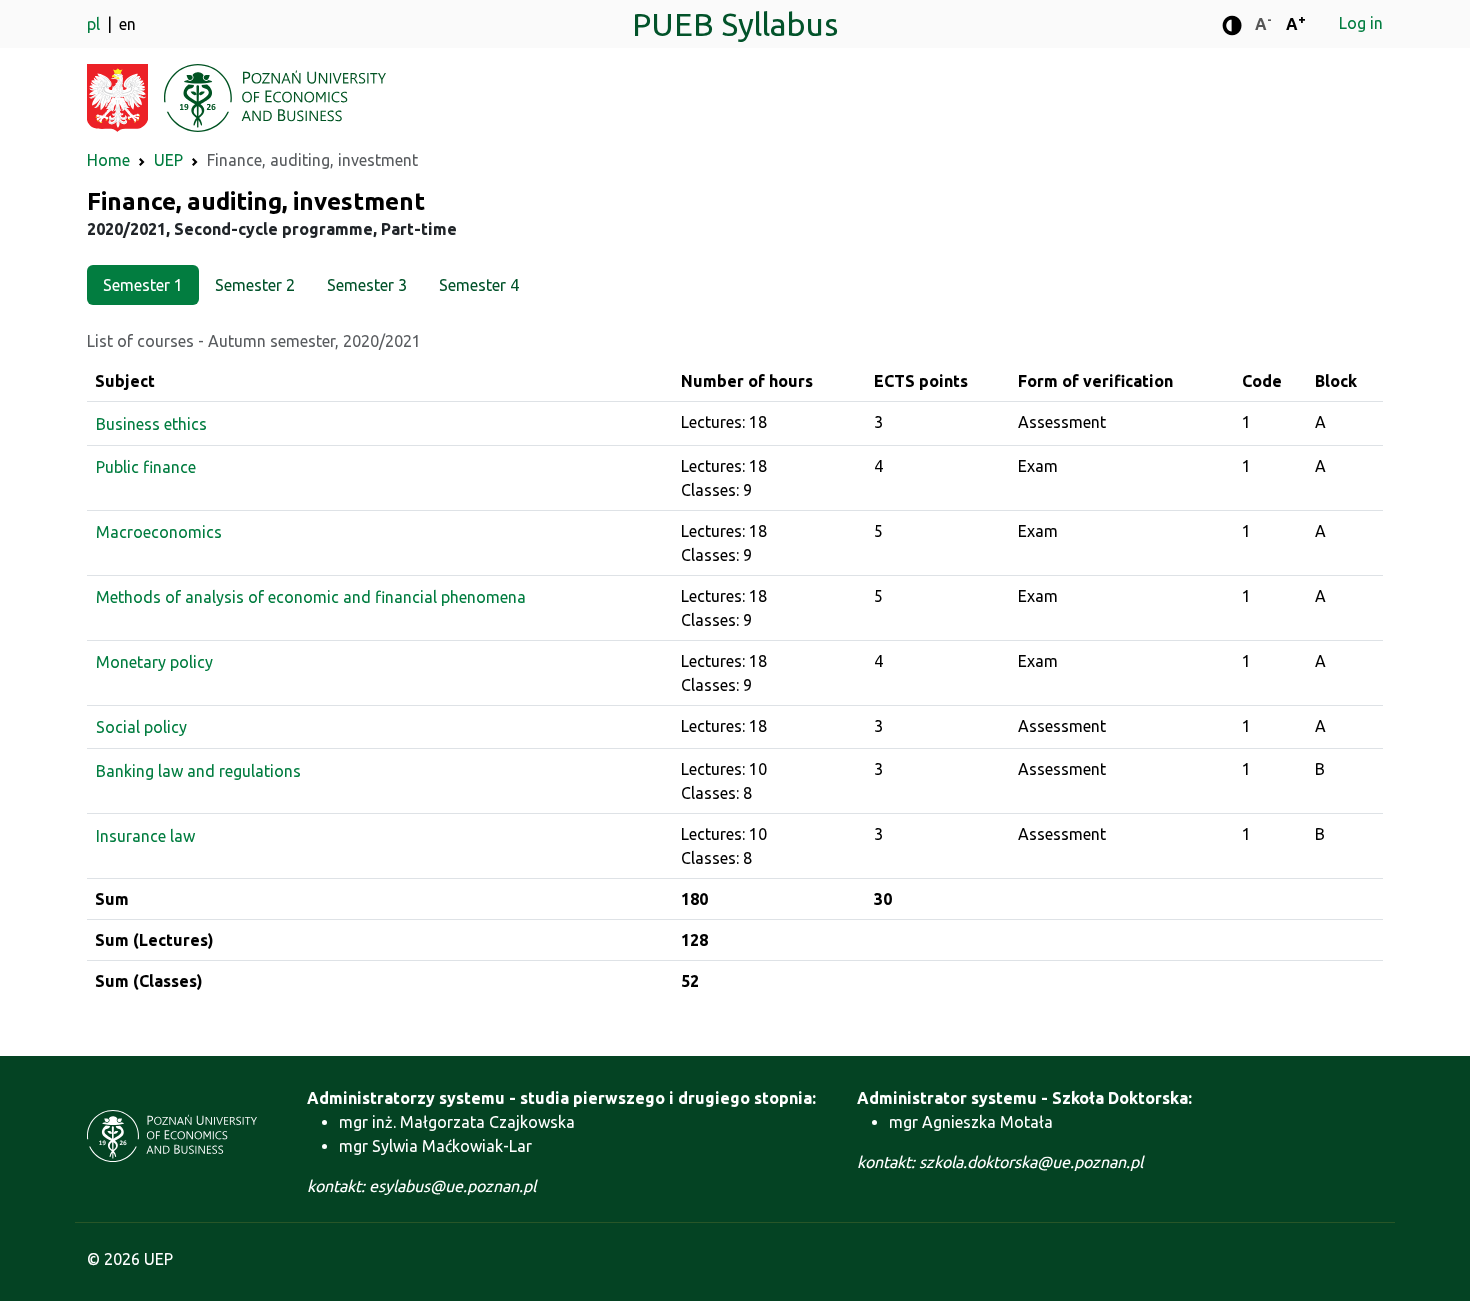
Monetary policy (154, 662)
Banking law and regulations (198, 771)
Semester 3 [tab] (367, 285)
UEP (168, 160)
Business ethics (151, 424)
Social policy (141, 727)
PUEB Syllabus (735, 24)
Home (108, 160)
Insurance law (145, 836)
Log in (1361, 23)
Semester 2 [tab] (255, 285)
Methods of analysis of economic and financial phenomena (311, 597)
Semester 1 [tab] (143, 285)
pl (95, 24)
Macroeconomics (159, 532)
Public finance (146, 467)
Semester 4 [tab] (479, 285)
